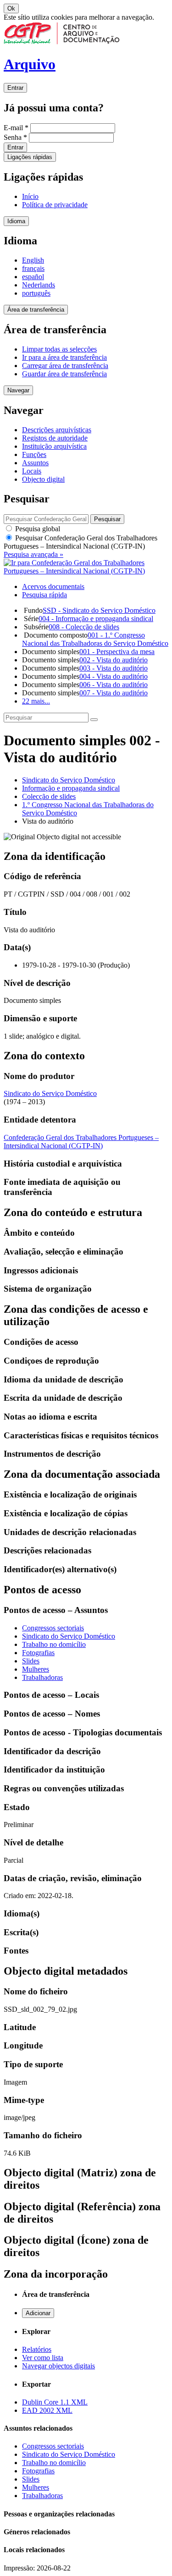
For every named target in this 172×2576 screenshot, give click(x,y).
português (36, 293)
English (33, 260)
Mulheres (36, 1669)
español (33, 277)
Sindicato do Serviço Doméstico (69, 780)
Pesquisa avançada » (33, 554)
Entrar (15, 88)
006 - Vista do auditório (114, 685)
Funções (34, 454)
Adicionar (38, 2313)
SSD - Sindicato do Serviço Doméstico (99, 610)
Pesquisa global (37, 529)
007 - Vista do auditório (114, 693)
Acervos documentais (53, 586)
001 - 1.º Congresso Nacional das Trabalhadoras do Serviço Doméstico (95, 639)
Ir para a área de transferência (64, 357)
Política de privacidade (55, 205)
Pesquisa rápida (44, 595)
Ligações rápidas (30, 157)
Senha (15, 137)
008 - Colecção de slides (84, 627)
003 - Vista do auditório (114, 668)
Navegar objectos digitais (58, 2366)
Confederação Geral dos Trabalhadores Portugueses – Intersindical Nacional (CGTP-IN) (81, 1142)
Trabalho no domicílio (54, 1644)
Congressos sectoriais (53, 1628)
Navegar (18, 390)
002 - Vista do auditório (114, 660)
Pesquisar (80, 542)
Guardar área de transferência (64, 374)
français (33, 268)
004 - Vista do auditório (114, 676)
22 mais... (36, 701)
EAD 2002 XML (47, 2410)
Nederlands (39, 285)
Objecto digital (43, 479)
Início (30, 196)
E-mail (16, 128)
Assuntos (35, 463)
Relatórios (37, 2349)
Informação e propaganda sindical (71, 788)
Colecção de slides (49, 796)
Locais (32, 471)
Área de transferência (36, 310)
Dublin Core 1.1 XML (55, 2402)
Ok (11, 8)
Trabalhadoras (42, 1677)
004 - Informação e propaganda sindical (96, 619)
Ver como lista (43, 2358)
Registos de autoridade (55, 438)
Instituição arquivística (54, 446)
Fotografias (38, 1653)
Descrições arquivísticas (57, 430)
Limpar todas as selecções (59, 349)
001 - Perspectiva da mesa (117, 652)
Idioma (16, 221)
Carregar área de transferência (65, 366)
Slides (31, 1661)
